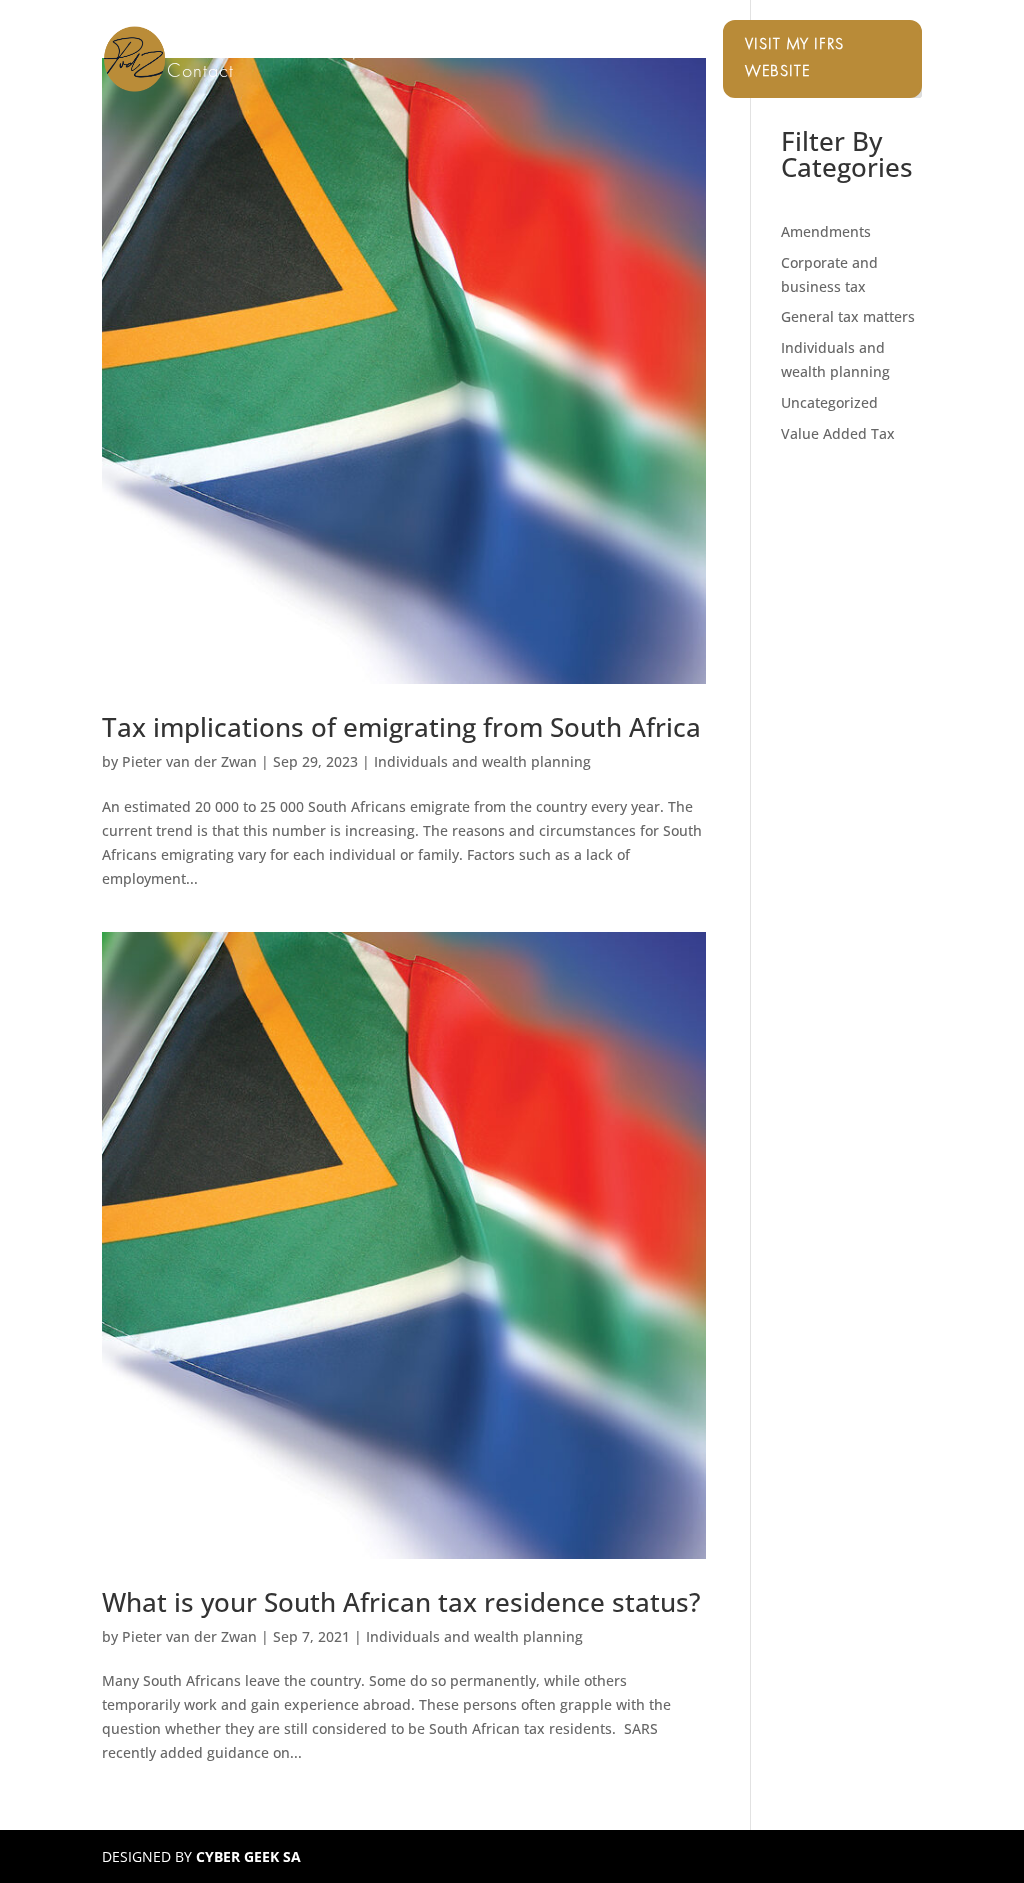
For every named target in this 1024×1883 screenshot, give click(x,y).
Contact (200, 73)
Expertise (371, 51)
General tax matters (848, 316)
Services (275, 51)
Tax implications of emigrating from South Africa (401, 727)
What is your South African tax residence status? (401, 1602)
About (456, 51)
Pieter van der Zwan (189, 761)
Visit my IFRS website (794, 58)
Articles (621, 51)
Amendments (826, 231)
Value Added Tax (838, 433)
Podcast (535, 51)
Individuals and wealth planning (482, 761)
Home (192, 51)
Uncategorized (829, 402)
